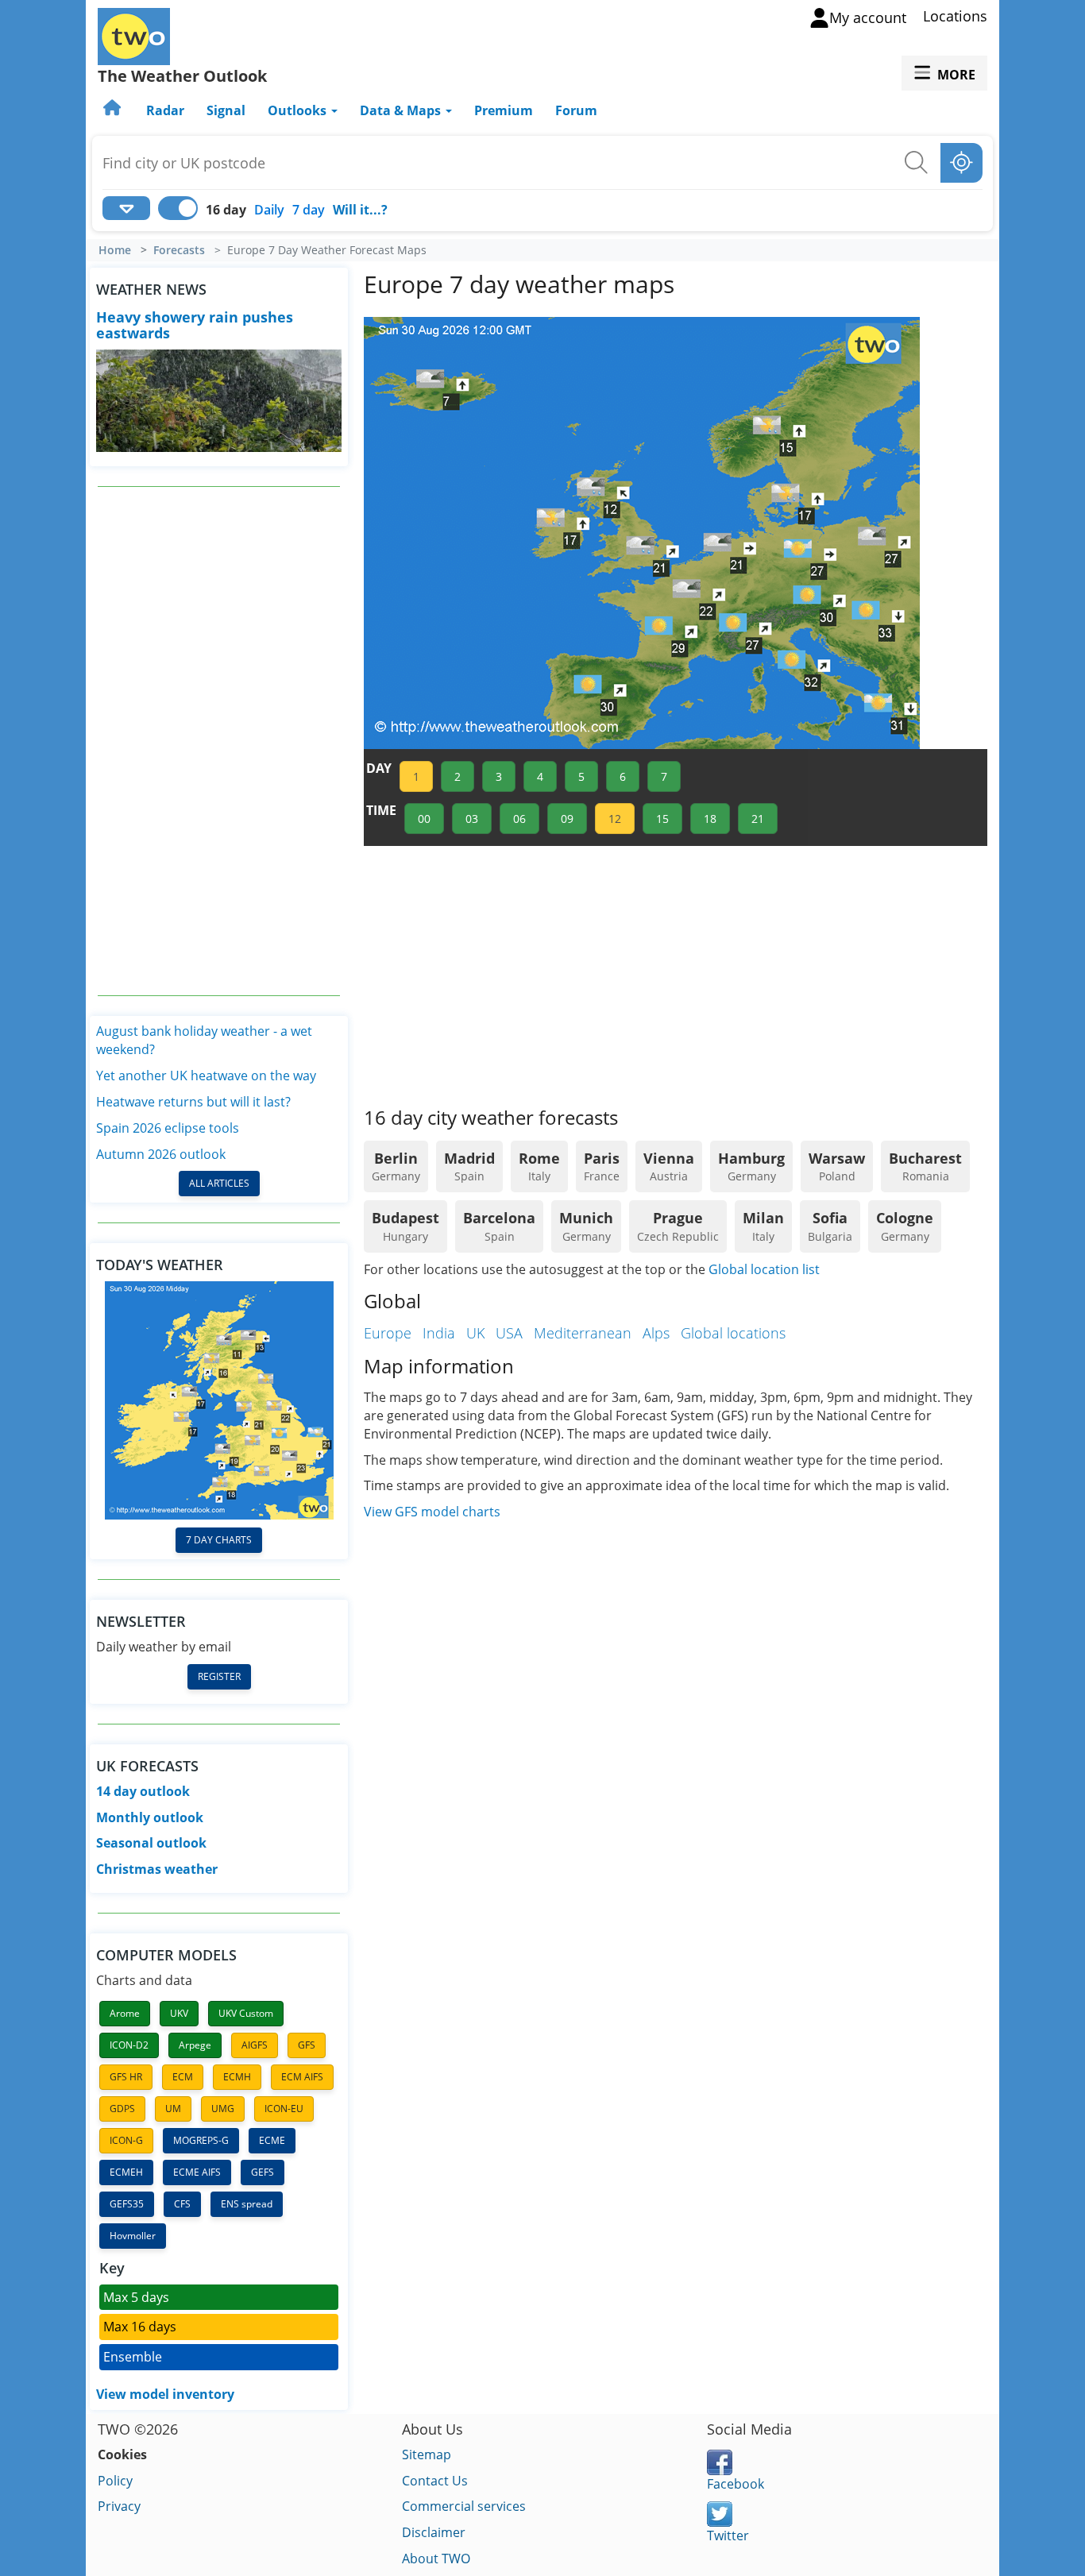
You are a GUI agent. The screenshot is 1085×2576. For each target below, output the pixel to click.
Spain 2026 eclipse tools (168, 1128)
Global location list (764, 1269)
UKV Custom (246, 2013)
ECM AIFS (302, 2077)
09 (567, 819)
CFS (182, 2204)
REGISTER (219, 1676)
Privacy (119, 2506)
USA (509, 1333)
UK (475, 1333)
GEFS (263, 2172)
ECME (272, 2140)
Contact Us (435, 2481)
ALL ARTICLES (219, 1183)
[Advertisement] (219, 741)
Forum (576, 110)
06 (519, 819)
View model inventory (165, 2394)
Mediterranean (583, 1333)
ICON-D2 (129, 2045)
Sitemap (427, 2454)
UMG (223, 2109)
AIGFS (255, 2045)
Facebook (736, 2484)
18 (710, 819)
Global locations (733, 1333)
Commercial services (464, 2506)
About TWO (436, 2559)
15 (662, 819)
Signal (226, 110)
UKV (179, 2013)
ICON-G (126, 2140)
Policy (115, 2481)
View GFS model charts (432, 1512)
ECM (183, 2077)
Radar (165, 110)
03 (472, 819)
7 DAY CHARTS (219, 1540)
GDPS (122, 2109)
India (439, 1333)
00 (424, 819)
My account (868, 17)
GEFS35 (127, 2204)
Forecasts (179, 250)
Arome (125, 2013)
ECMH (237, 2077)
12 (615, 819)
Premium (504, 110)
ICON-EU (284, 2109)
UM (173, 2109)
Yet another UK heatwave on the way (206, 1076)
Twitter (728, 2535)
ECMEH (126, 2172)
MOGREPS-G (201, 2140)
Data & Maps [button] (402, 110)
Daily (269, 210)
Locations (955, 16)
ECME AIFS (197, 2172)
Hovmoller (133, 2236)
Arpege (195, 2045)
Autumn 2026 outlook (161, 1154)
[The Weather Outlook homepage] (114, 110)
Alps (656, 1333)
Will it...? (360, 210)
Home (115, 250)
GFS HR (126, 2077)
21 (758, 819)
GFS (307, 2045)
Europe (388, 1333)
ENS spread (247, 2204)
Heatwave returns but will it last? (193, 1102)
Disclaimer (434, 2532)
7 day (309, 210)
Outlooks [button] (299, 110)
